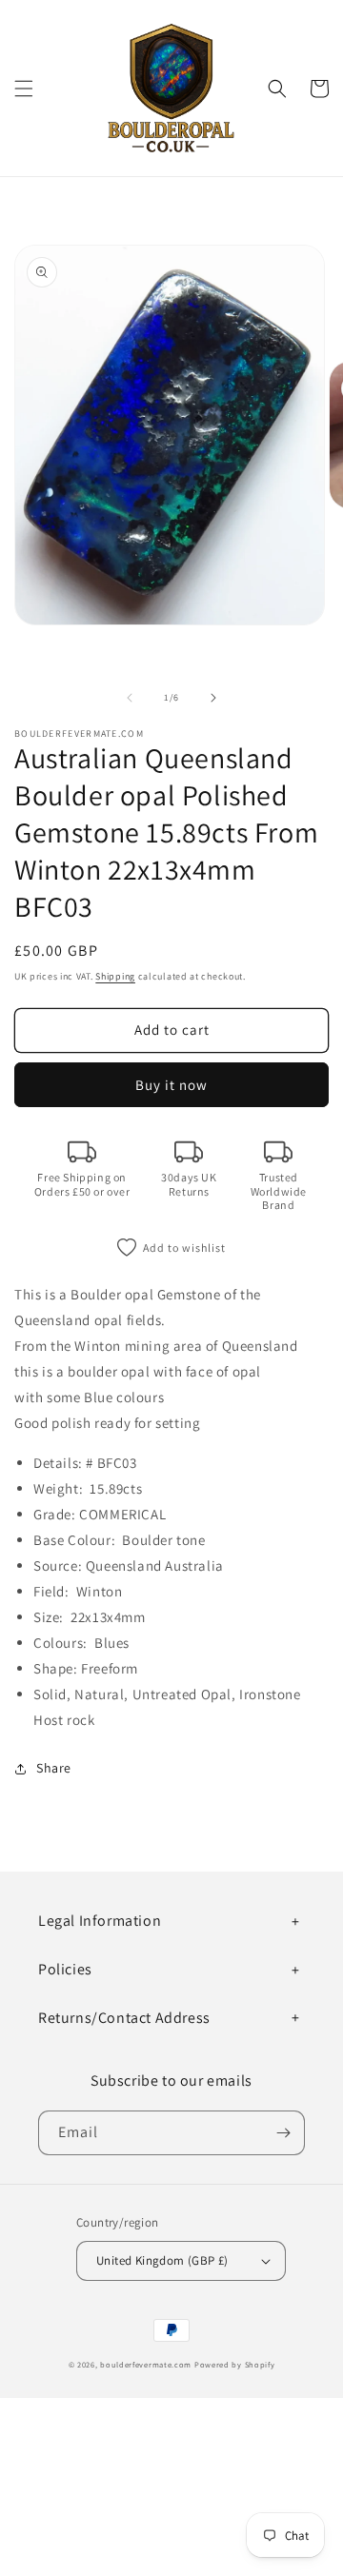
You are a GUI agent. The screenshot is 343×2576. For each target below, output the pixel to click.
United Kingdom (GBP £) (162, 2260)
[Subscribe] (283, 2133)
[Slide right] (213, 698)
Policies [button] (65, 1969)
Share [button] (54, 1768)
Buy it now (171, 1085)
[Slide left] (130, 698)
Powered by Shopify (235, 2364)
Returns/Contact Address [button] (124, 2018)
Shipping (115, 976)
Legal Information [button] (100, 1921)
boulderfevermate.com (146, 2364)
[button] (24, 89)
